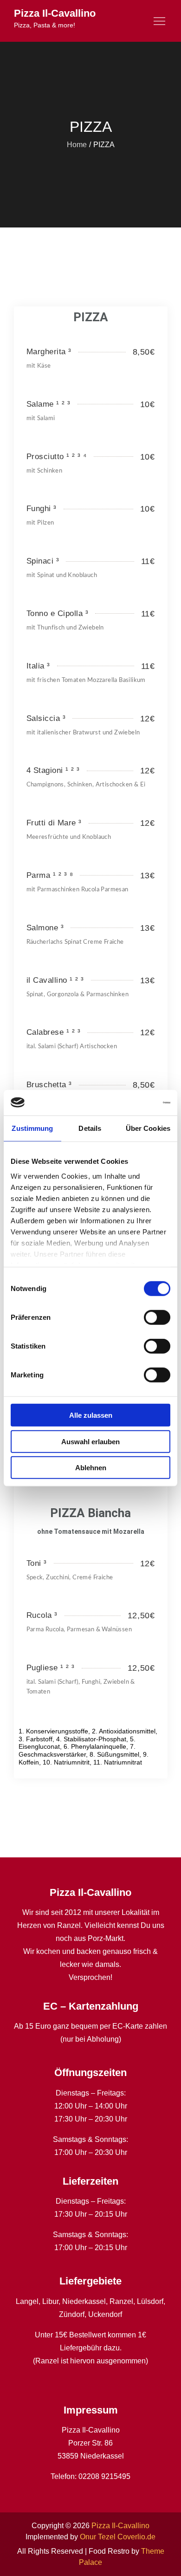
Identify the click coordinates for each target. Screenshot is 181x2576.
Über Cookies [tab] (148, 1128)
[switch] (157, 1317)
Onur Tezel (98, 2537)
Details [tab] (90, 1128)
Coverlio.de (136, 2537)
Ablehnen (91, 1468)
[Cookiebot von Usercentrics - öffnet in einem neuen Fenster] (130, 1103)
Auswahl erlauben (90, 1441)
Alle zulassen (91, 1415)
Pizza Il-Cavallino (55, 13)
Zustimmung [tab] (32, 1128)
